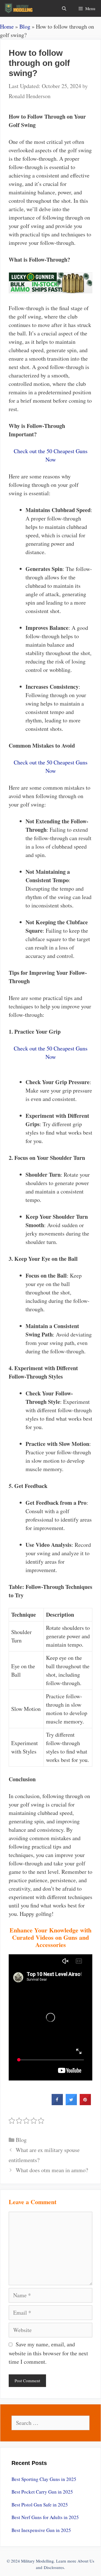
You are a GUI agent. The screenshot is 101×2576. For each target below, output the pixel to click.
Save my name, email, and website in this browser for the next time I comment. (48, 2353)
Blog (25, 27)
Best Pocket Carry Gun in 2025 (42, 2492)
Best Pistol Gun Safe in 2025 (40, 2505)
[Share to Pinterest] (85, 2103)
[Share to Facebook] (57, 2103)
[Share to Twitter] (71, 2103)
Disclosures (54, 2567)
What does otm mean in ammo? (52, 2170)
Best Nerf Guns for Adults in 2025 (45, 2517)
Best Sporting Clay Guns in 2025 (44, 2479)
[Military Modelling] (19, 8)
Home (7, 27)
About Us (86, 2561)
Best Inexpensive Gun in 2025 (41, 2530)
